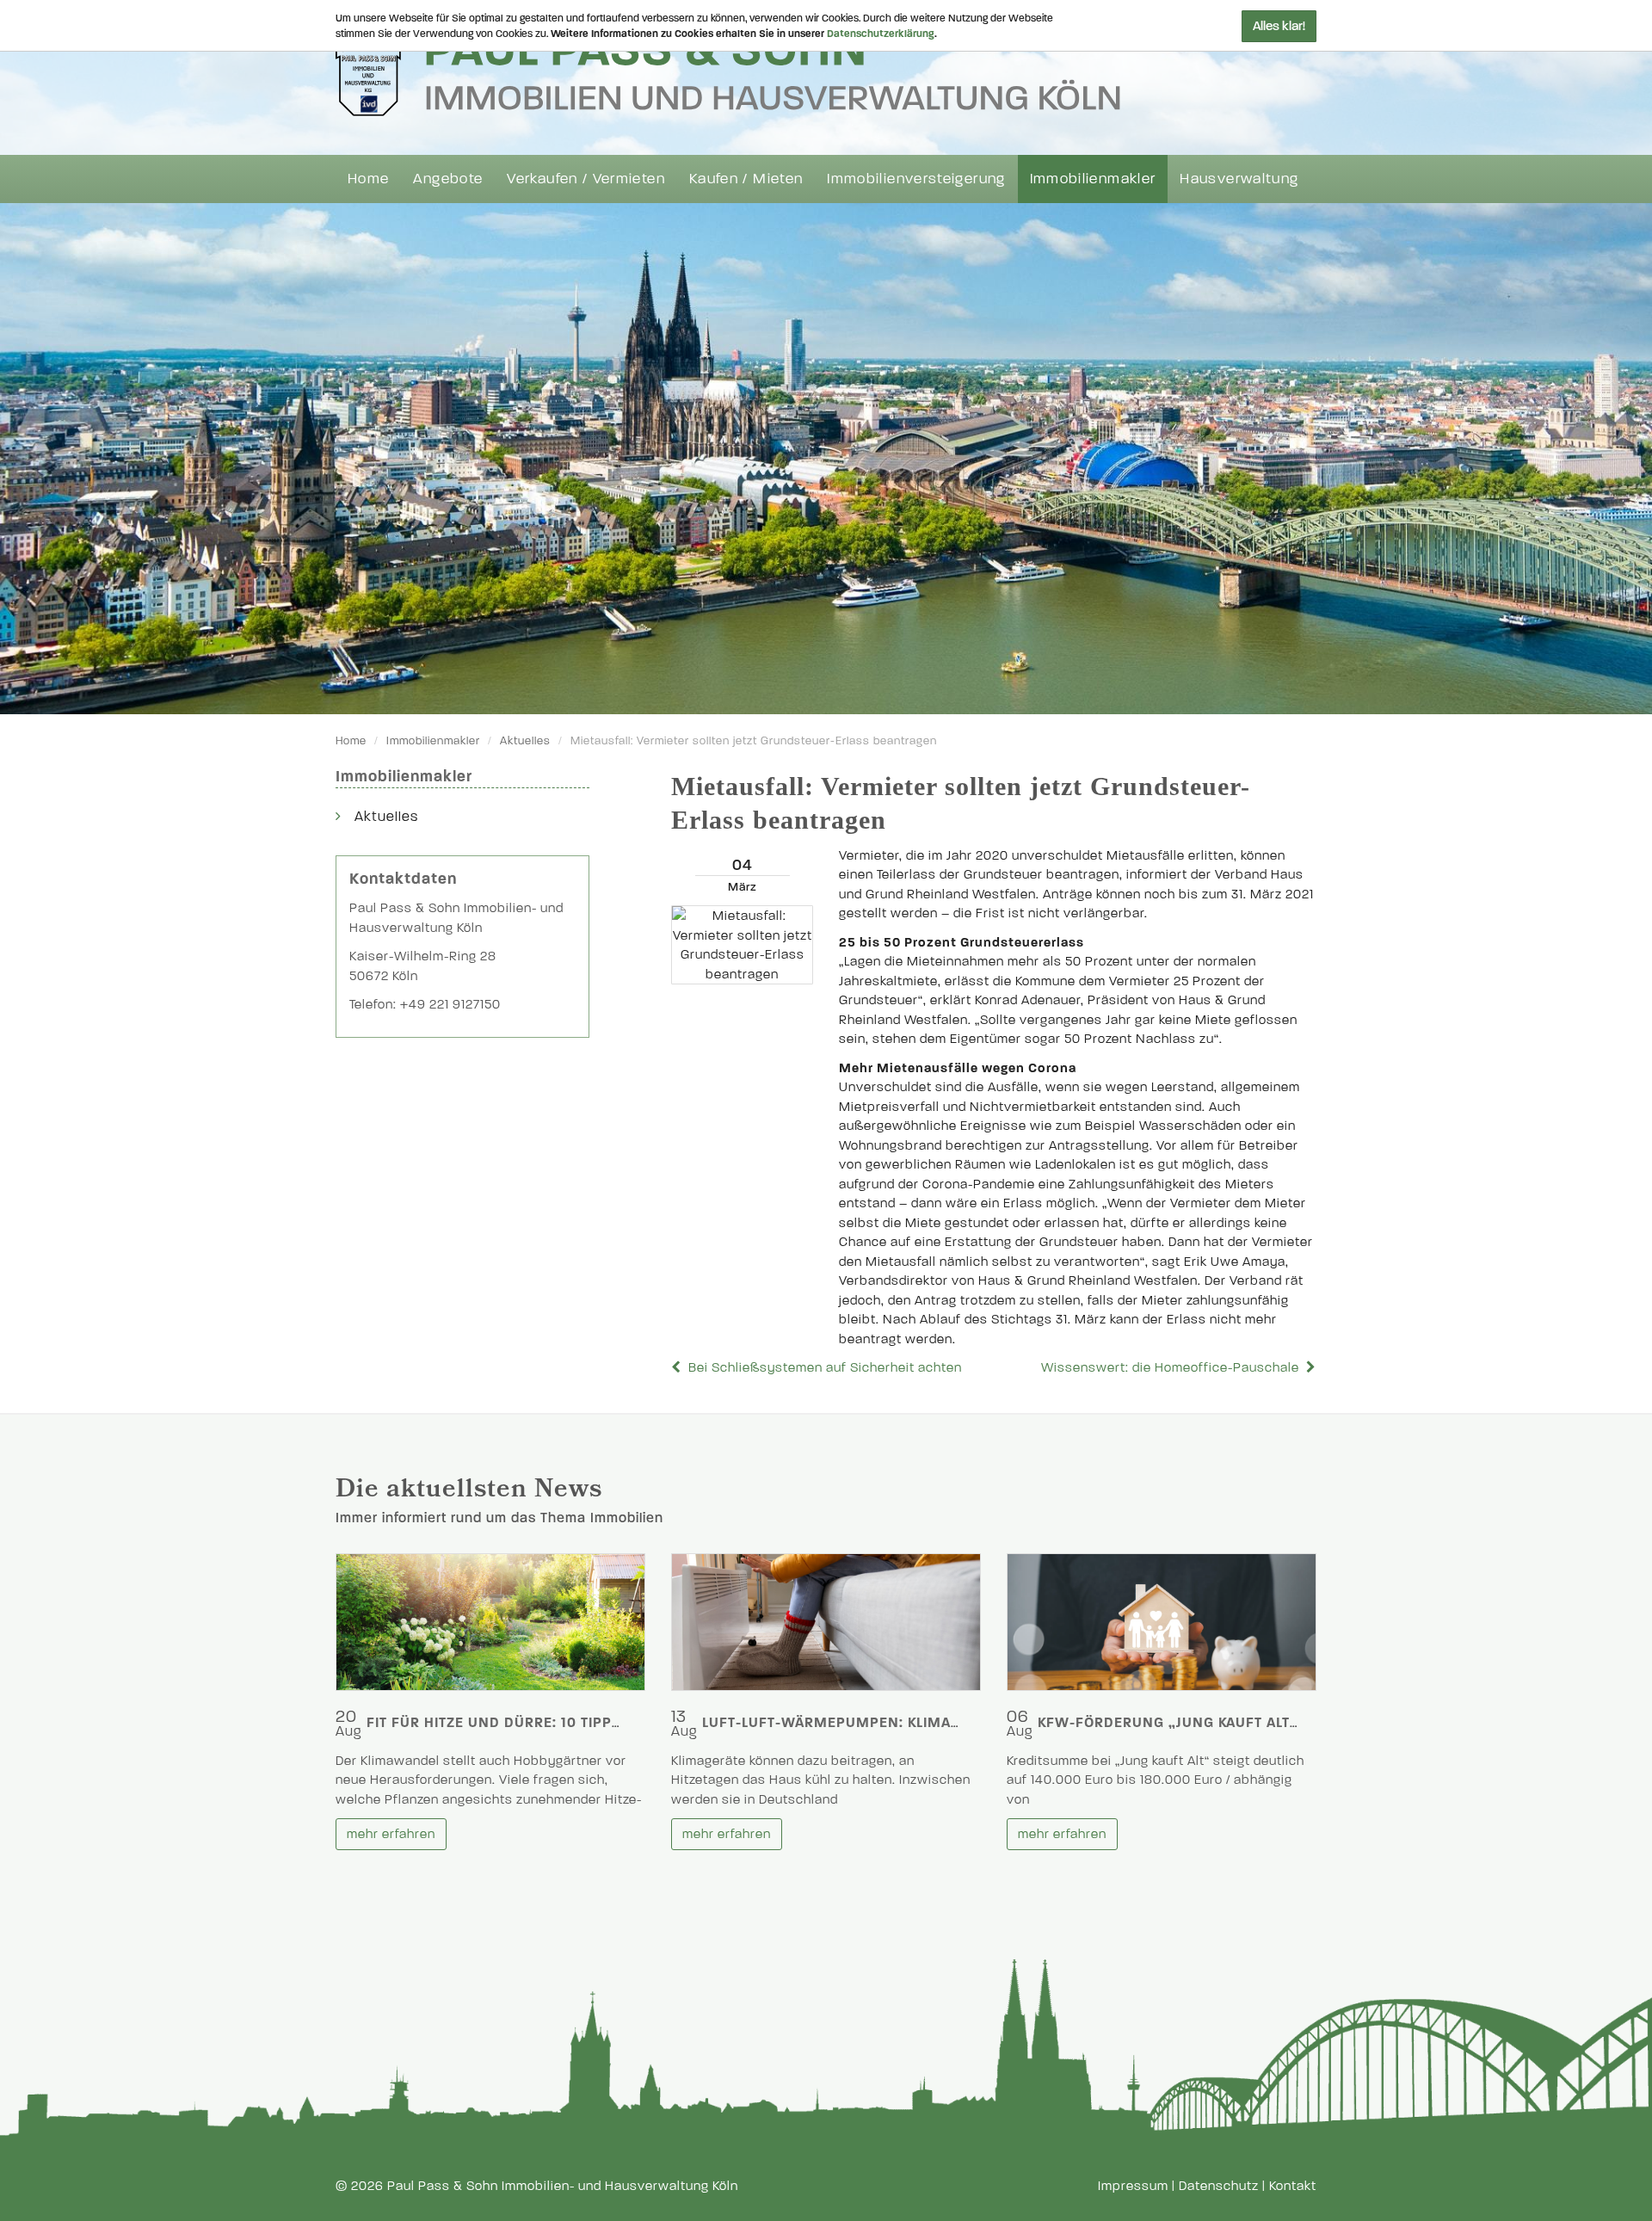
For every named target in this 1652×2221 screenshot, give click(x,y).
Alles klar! (1279, 26)
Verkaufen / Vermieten (586, 179)
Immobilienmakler (1093, 179)
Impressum (1133, 2186)
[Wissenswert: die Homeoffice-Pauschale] (1310, 1367)
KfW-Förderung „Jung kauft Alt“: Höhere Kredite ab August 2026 (1295, 1722)
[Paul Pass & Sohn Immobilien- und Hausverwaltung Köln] (728, 70)
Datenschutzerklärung (881, 34)
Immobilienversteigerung (916, 179)
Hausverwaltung (1239, 179)
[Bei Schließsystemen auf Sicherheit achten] (678, 1367)
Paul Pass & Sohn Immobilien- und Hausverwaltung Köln (563, 2186)
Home (368, 179)
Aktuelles (525, 741)
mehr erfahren (391, 1834)
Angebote (448, 179)
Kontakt (1293, 2186)
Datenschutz (1219, 2186)
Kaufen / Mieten (746, 179)
